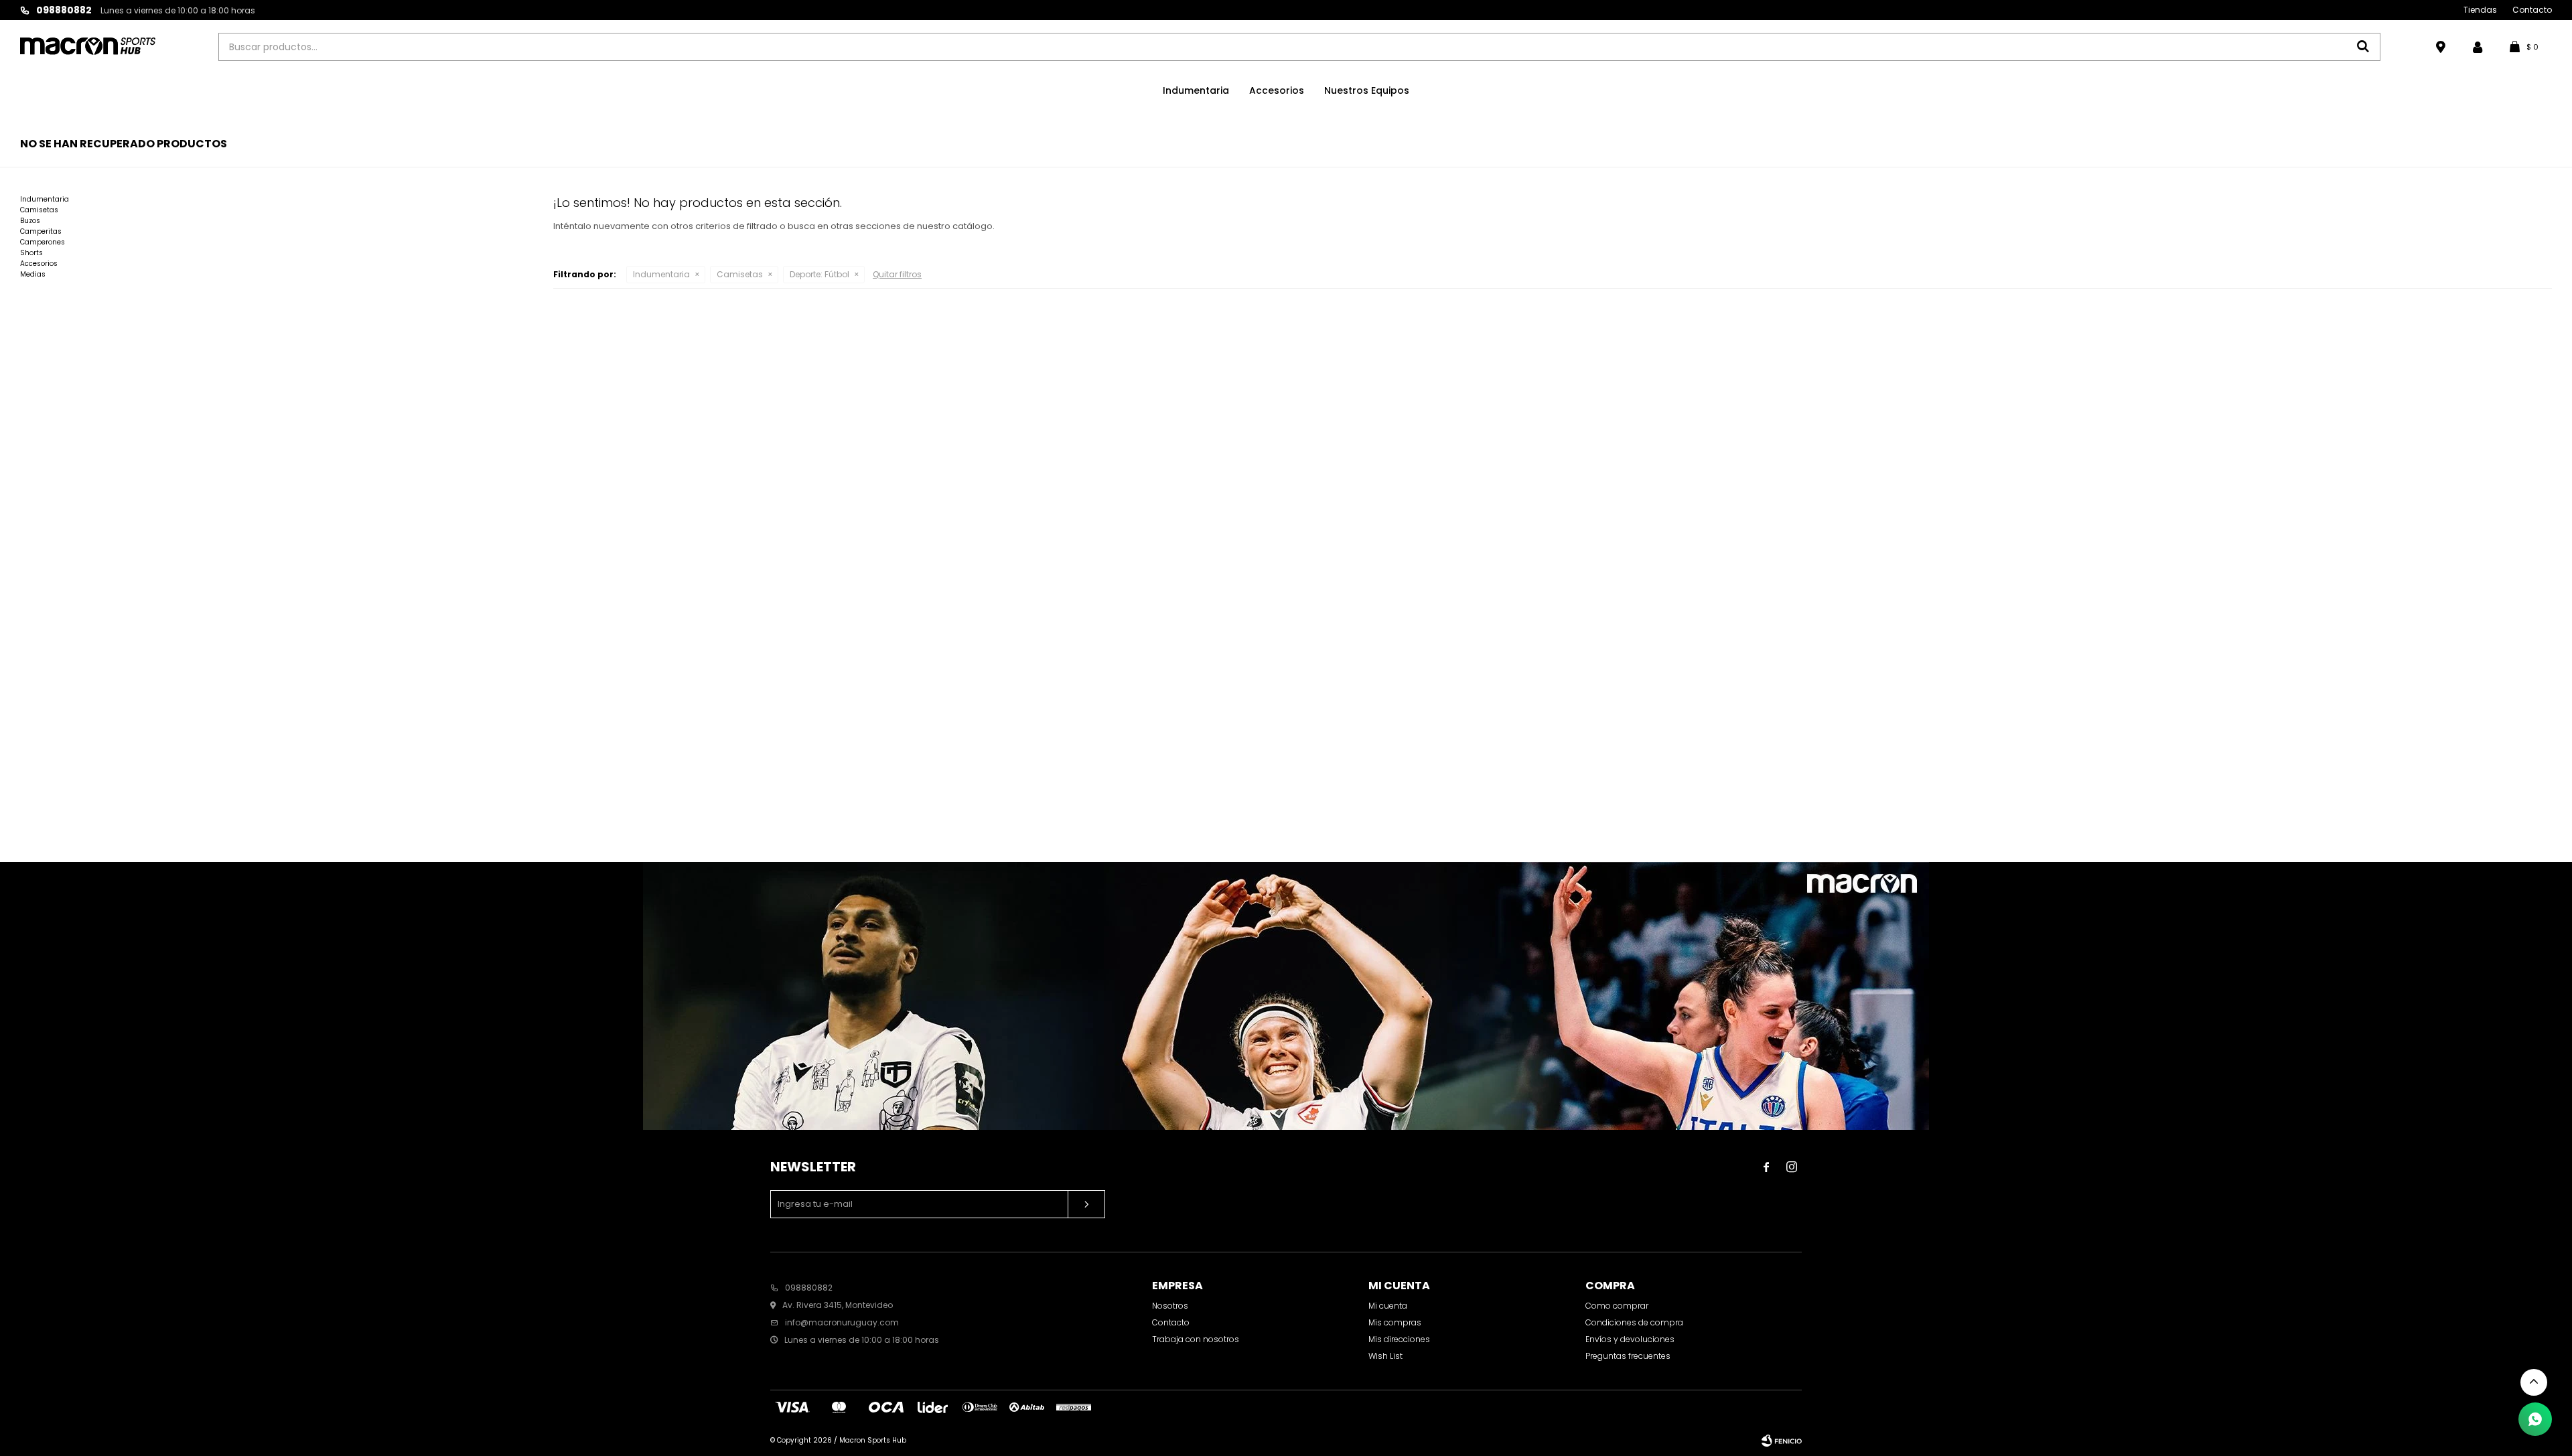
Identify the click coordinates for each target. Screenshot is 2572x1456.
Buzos (30, 221)
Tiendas (2480, 10)
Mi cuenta (1388, 1306)
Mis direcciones (1399, 1339)
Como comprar (1617, 1306)
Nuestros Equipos (1367, 90)
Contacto (2532, 10)
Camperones (43, 242)
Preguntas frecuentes (1628, 1356)
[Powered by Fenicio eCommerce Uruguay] (1782, 1441)
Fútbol (819, 274)
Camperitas (41, 231)
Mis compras (1395, 1322)
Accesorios (1277, 90)
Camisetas (740, 274)
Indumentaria (1196, 90)
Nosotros (1170, 1306)
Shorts (31, 253)
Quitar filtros (897, 274)
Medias (33, 274)
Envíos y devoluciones (1630, 1339)
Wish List (1385, 1356)
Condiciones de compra (1634, 1322)
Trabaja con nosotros (1196, 1339)
